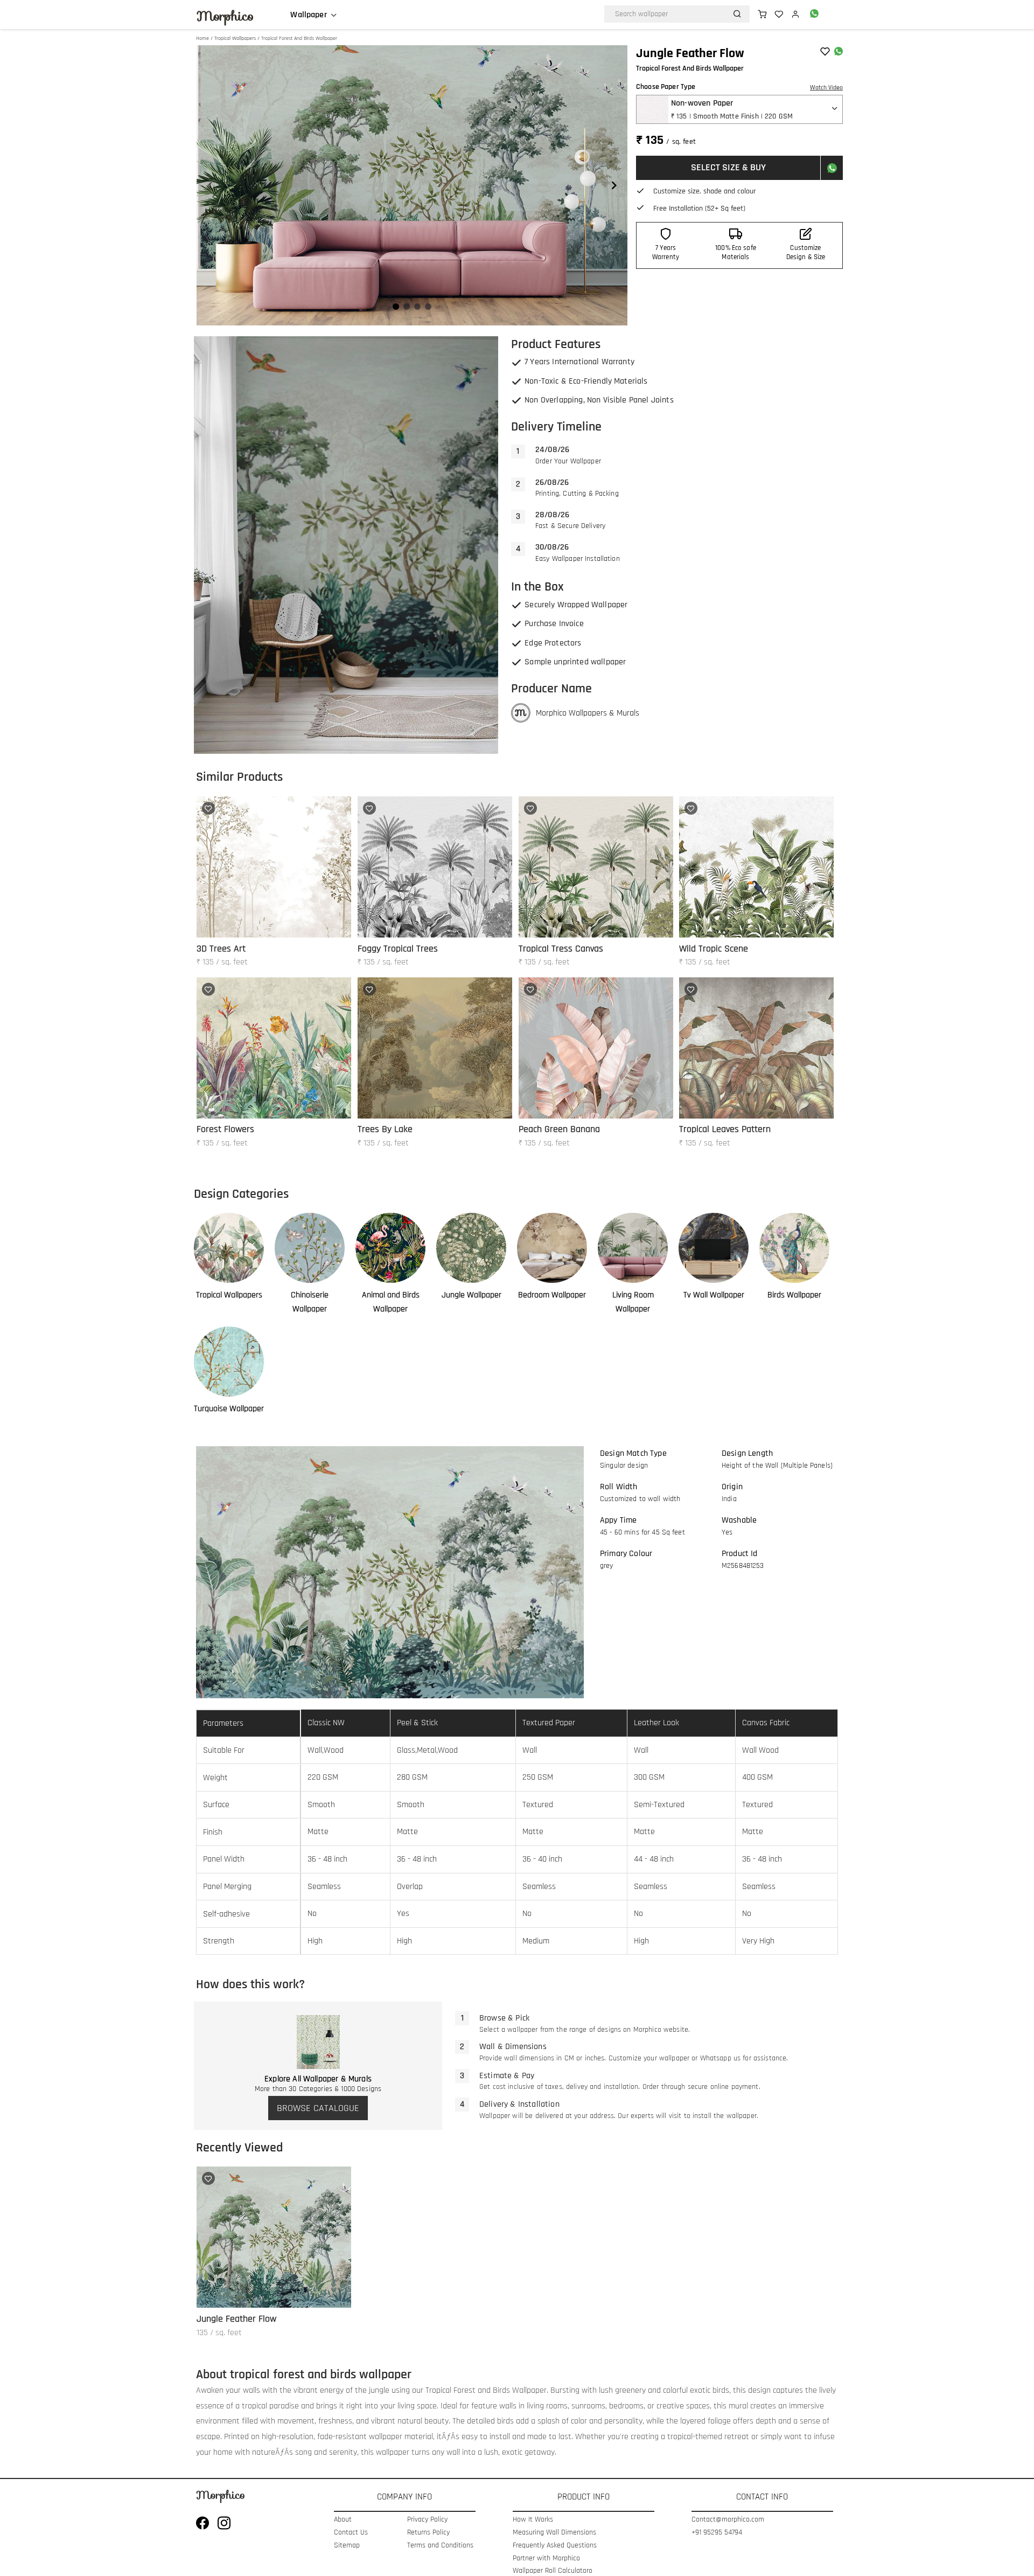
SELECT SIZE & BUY (728, 167)
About (343, 2520)
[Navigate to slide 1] (396, 307)
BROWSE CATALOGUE (318, 2108)
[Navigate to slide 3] (417, 307)
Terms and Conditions (440, 2546)
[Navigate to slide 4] (428, 307)
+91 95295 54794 (717, 2533)
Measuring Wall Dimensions (554, 2533)
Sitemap (347, 2546)
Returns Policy (428, 2533)
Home (202, 38)
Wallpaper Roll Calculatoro (553, 2571)
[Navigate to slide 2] (407, 307)
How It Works (533, 2520)
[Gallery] (412, 185)
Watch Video (826, 88)
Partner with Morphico (546, 2558)
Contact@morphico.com (728, 2520)
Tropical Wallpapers (235, 38)
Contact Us (351, 2533)
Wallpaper (308, 15)
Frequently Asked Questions (555, 2546)
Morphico (225, 16)
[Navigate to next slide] (614, 185)
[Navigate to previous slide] (210, 185)
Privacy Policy (427, 2520)
